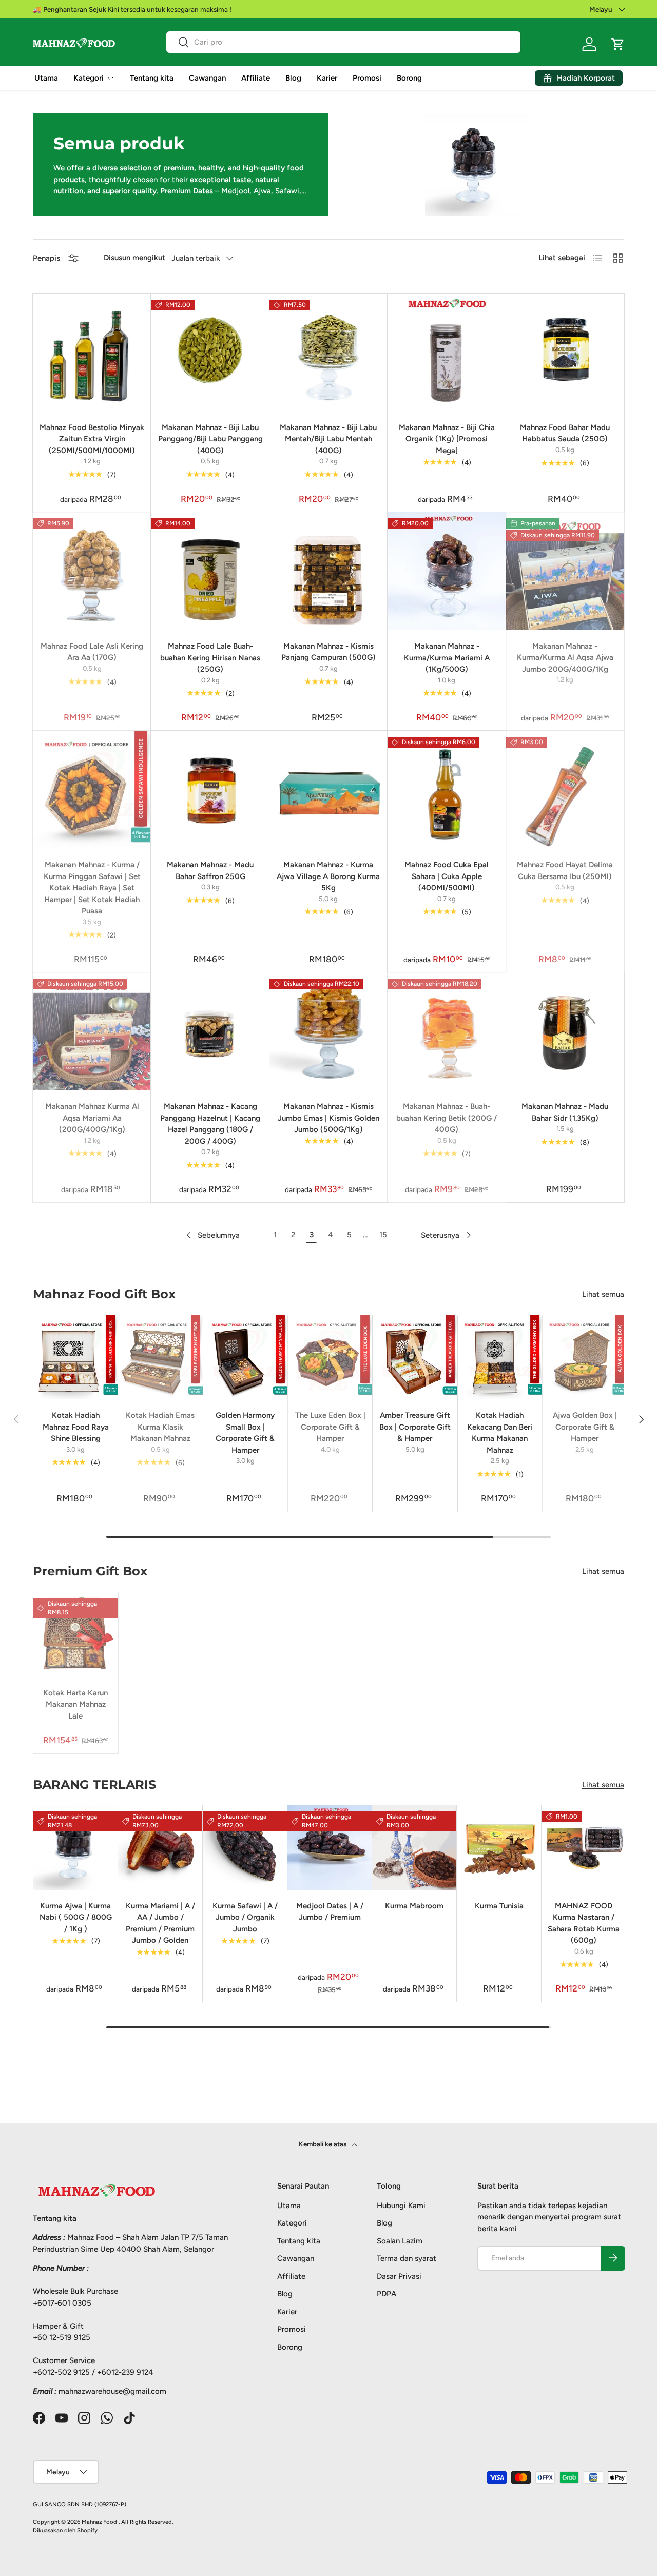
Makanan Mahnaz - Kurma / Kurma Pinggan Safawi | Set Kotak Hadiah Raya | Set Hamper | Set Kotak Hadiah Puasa (92, 888)
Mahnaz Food (100, 2522)
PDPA (387, 2294)
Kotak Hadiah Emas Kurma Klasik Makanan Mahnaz (160, 1427)
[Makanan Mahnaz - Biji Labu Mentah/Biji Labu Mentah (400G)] (328, 353)
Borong (409, 78)
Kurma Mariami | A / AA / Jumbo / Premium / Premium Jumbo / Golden (160, 1923)
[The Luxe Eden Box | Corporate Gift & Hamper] (330, 1357)
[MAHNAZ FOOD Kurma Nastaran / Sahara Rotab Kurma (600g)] (584, 1848)
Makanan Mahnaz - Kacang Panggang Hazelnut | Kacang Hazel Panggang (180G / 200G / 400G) (210, 1124)
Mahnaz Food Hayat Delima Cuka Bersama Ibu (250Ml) (565, 871)
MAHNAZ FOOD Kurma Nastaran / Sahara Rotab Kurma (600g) (584, 1923)
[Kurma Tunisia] (499, 1848)
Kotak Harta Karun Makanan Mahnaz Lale (75, 1704)
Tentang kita (152, 78)
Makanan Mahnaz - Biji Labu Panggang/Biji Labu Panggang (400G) (210, 439)
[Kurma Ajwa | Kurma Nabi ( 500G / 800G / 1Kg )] (76, 1848)
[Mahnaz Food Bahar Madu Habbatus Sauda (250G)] (565, 353)
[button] (618, 44)
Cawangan (207, 78)
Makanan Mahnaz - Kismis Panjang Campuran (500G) (328, 652)
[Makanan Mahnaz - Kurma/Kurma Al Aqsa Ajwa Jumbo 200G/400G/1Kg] (565, 571)
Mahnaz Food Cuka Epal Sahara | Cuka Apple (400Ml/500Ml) (447, 876)
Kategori (89, 78)
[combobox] (343, 42)
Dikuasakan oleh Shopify (65, 2530)
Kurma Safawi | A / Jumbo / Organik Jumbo (245, 1917)
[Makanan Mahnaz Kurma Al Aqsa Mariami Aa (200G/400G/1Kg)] (92, 1031)
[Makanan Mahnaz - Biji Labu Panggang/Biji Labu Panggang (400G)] (210, 353)
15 (383, 1235)
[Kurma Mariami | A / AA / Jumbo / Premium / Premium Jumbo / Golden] (160, 1848)
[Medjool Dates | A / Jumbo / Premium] (330, 1848)
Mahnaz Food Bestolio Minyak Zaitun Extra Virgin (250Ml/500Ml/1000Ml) (92, 439)
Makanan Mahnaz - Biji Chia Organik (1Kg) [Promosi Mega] (447, 439)
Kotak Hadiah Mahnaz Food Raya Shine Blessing (76, 1427)
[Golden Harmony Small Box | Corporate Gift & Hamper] (245, 1357)
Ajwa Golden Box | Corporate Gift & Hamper (585, 1427)
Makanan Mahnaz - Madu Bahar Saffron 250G (210, 871)
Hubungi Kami (401, 2205)
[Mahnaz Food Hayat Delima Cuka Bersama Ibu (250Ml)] (565, 790)
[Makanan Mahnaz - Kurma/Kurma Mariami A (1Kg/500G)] (447, 571)
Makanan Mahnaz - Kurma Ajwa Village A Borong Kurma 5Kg (328, 876)
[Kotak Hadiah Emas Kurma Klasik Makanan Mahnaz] (160, 1357)
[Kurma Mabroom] (414, 1848)
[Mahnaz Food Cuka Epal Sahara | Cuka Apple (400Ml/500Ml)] (447, 790)
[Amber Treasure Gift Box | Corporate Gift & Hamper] (415, 1357)
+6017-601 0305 (62, 2302)
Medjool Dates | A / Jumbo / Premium (330, 1912)
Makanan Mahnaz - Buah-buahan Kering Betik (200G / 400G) (447, 1118)
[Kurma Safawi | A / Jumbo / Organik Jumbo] (245, 1848)
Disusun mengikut (134, 258)
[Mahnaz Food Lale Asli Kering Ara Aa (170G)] (92, 571)
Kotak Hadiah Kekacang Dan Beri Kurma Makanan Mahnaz (500, 1433)
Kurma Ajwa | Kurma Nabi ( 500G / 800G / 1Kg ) (76, 1917)
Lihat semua (603, 1294)
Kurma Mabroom (414, 1906)
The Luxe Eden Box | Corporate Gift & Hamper (330, 1427)
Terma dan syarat (407, 2258)
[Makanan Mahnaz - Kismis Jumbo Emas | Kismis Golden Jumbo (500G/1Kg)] (328, 1031)
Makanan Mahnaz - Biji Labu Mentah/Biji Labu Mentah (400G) (328, 439)
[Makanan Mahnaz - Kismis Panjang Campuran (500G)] (328, 571)
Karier (327, 78)
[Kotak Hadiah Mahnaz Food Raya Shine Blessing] (75, 1357)
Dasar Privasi (399, 2276)
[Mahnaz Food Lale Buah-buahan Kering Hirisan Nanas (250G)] (210, 571)
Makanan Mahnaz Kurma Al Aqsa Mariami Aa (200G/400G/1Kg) (92, 1118)
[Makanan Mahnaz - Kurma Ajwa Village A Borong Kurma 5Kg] (328, 790)
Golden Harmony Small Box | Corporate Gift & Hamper (245, 1433)
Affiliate (256, 78)
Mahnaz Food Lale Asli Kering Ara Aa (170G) (92, 652)
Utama (46, 78)
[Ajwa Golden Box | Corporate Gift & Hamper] (585, 1357)
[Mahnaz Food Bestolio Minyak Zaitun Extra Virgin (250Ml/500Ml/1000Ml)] (92, 353)
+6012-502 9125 (61, 2372)
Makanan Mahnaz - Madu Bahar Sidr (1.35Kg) (565, 1112)
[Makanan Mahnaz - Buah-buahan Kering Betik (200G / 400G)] (447, 1031)
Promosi (367, 78)
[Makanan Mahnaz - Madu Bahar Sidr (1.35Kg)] (565, 1031)
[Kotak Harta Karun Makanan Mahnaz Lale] (76, 1635)
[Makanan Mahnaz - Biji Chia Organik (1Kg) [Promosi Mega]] (447, 353)
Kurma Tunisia (499, 1906)
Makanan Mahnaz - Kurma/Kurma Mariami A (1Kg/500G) (447, 658)
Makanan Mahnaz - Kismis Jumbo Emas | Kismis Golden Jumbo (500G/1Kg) (328, 1118)
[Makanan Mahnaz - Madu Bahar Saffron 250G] (210, 790)
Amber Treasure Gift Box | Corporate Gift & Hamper (415, 1427)
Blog (293, 78)
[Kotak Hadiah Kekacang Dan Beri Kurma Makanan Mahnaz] (500, 1357)
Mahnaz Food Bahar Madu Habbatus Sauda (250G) (565, 433)
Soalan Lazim (400, 2240)
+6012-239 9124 (125, 2372)
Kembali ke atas (323, 2144)
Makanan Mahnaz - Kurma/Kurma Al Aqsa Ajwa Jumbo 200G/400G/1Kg (565, 658)
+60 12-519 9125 (62, 2337)
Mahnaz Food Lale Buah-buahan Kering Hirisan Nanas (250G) (210, 658)
